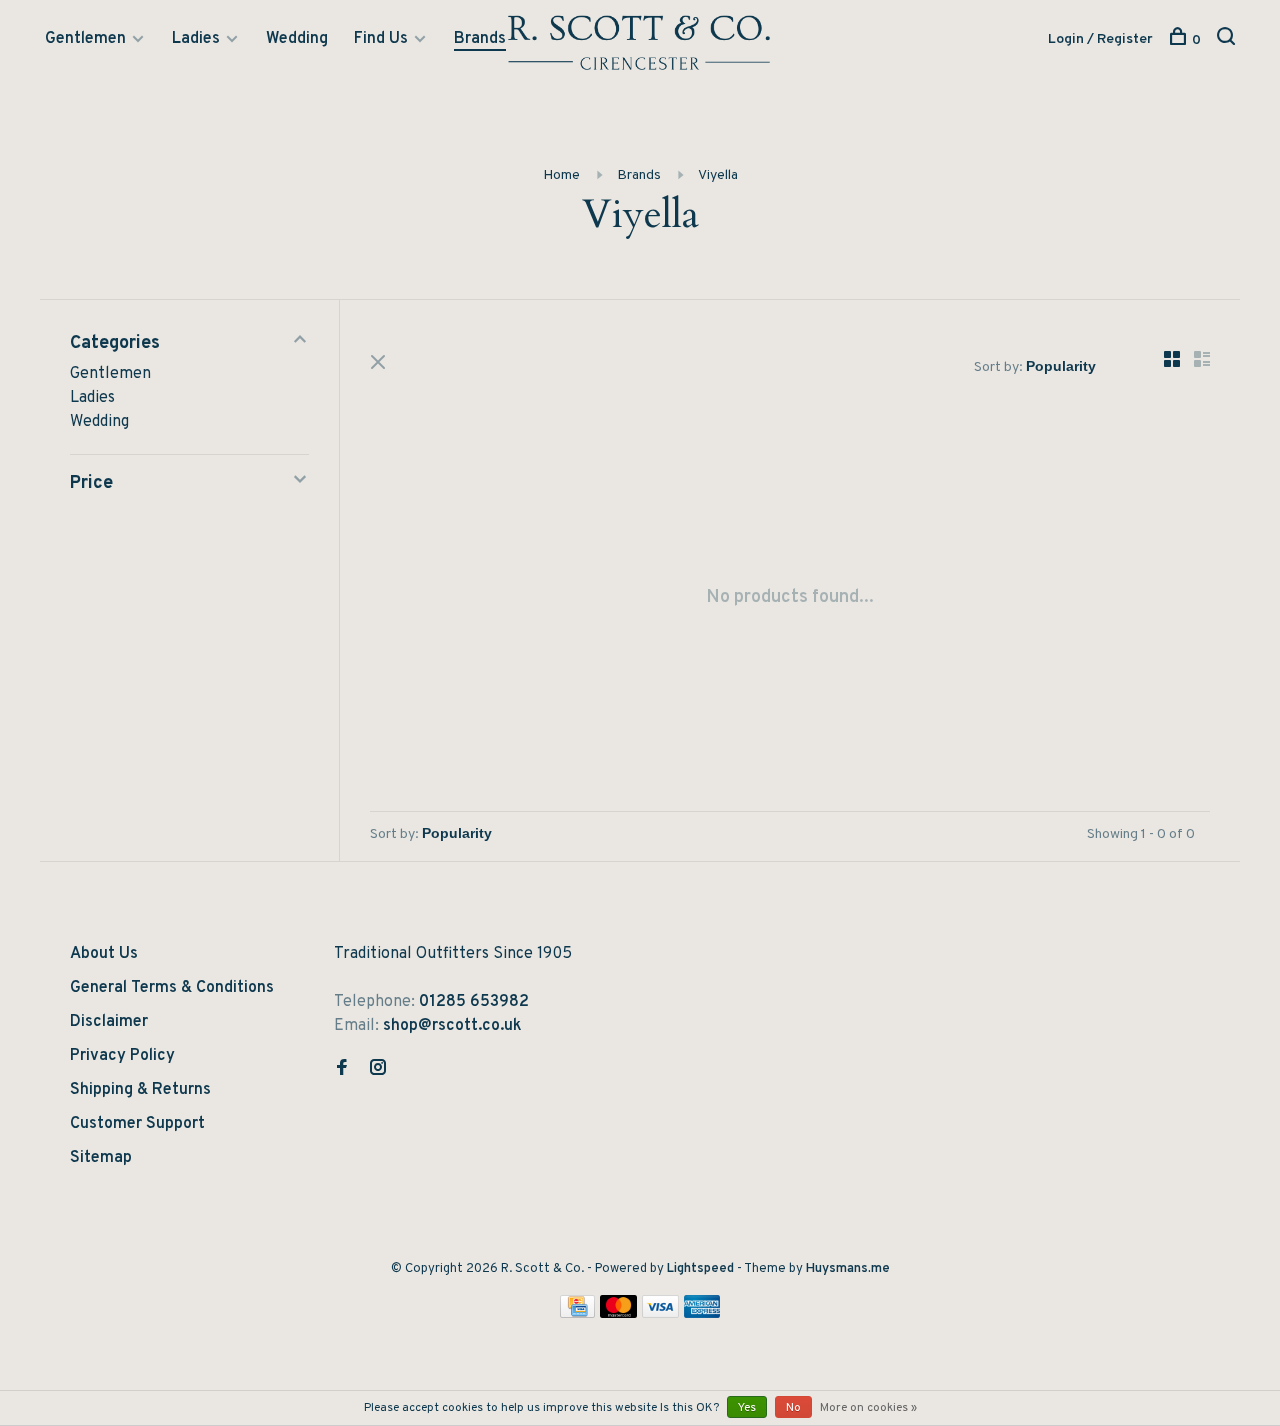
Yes (747, 1408)
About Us (104, 954)
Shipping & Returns (140, 1090)
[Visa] (660, 1314)
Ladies (196, 39)
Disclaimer (109, 1022)
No (793, 1408)
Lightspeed (700, 1269)
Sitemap (101, 1158)
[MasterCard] (618, 1314)
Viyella (718, 175)
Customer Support (137, 1124)
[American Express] (702, 1314)
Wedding (297, 39)
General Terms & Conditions (172, 988)
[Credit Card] (578, 1314)
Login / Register (1100, 39)
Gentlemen (85, 39)
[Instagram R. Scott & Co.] (378, 1070)
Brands (480, 39)
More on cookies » (868, 1408)
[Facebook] (342, 1070)
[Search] (1228, 40)
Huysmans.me (848, 1269)
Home (561, 175)
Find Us (381, 39)
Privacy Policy (122, 1056)
